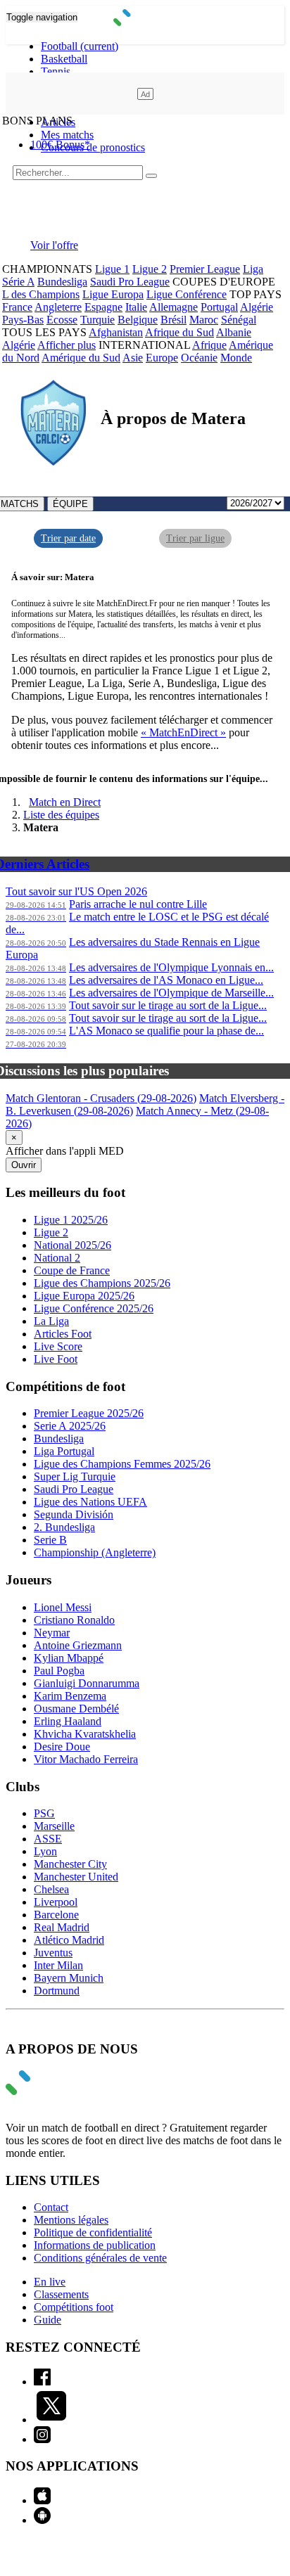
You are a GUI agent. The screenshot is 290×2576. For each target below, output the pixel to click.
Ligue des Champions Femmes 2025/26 (122, 1464)
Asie (133, 358)
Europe (162, 358)
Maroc (204, 320)
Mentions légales (71, 2220)
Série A (18, 282)
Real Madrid (62, 1927)
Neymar (52, 1633)
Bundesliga (62, 282)
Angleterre (58, 307)
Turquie (97, 320)
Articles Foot (63, 1334)
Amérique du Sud (81, 358)
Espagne (103, 307)
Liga (253, 269)
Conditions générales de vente (100, 2258)
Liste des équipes (61, 815)
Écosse (62, 320)
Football (80, 46)
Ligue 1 (112, 269)
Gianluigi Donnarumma (87, 1683)
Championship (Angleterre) (95, 1552)
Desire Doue (62, 1747)
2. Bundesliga (64, 1527)
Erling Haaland (68, 1721)
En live (50, 2282)
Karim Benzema (70, 1696)
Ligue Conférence (187, 294)
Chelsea (51, 1889)
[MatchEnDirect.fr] (145, 22)
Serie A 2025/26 (70, 1426)
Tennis (56, 71)
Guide (48, 2320)
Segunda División (74, 1514)
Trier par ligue (195, 538)
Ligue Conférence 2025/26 (94, 1308)
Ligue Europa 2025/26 (84, 1296)
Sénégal (239, 320)
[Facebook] (42, 2382)
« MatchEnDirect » (183, 732)
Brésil (174, 320)
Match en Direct (65, 802)
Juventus (53, 1953)
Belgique (138, 320)
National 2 (57, 1258)
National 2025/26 (72, 1245)
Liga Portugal (64, 1451)
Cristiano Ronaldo (74, 1620)
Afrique (209, 345)
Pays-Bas (23, 320)
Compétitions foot (74, 2307)
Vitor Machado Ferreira (86, 1759)
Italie (136, 307)
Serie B (50, 1540)
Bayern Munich (69, 1978)
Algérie (257, 307)
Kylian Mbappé (69, 1658)
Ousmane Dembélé (76, 1709)
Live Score (58, 1346)
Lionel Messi (63, 1607)
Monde (236, 358)
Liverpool (56, 1902)
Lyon (45, 1851)
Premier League (205, 269)
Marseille (54, 1826)
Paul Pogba (59, 1671)
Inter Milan (58, 1965)
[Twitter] (51, 2420)
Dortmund (57, 1991)
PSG (44, 1813)
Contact (51, 2207)
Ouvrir (24, 1165)
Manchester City (70, 1864)
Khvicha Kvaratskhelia (85, 1734)
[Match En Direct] (51, 2091)
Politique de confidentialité (93, 2232)
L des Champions (41, 294)
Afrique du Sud (179, 332)
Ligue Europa (113, 294)
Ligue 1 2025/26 (71, 1220)
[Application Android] (42, 2520)
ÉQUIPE (70, 504)
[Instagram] (42, 2439)
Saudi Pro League (130, 282)
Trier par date (68, 538)
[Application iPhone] (42, 2500)
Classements (61, 2294)
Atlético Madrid (69, 1940)
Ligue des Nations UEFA (90, 1502)
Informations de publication (95, 2245)
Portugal (219, 307)
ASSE (48, 1839)
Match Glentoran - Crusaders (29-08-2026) (101, 1098)
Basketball (64, 59)
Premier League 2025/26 (89, 1413)
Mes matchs (67, 135)
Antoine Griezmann (78, 1645)
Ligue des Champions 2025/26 (102, 1283)
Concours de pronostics (93, 147)
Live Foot (56, 1359)
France (17, 307)
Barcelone (56, 1915)
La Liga (51, 1321)
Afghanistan (116, 332)
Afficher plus (67, 345)
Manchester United (76, 1877)
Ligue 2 (150, 269)
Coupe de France (72, 1270)
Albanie (234, 332)
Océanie (199, 358)
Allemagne (174, 307)
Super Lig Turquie (75, 1476)
